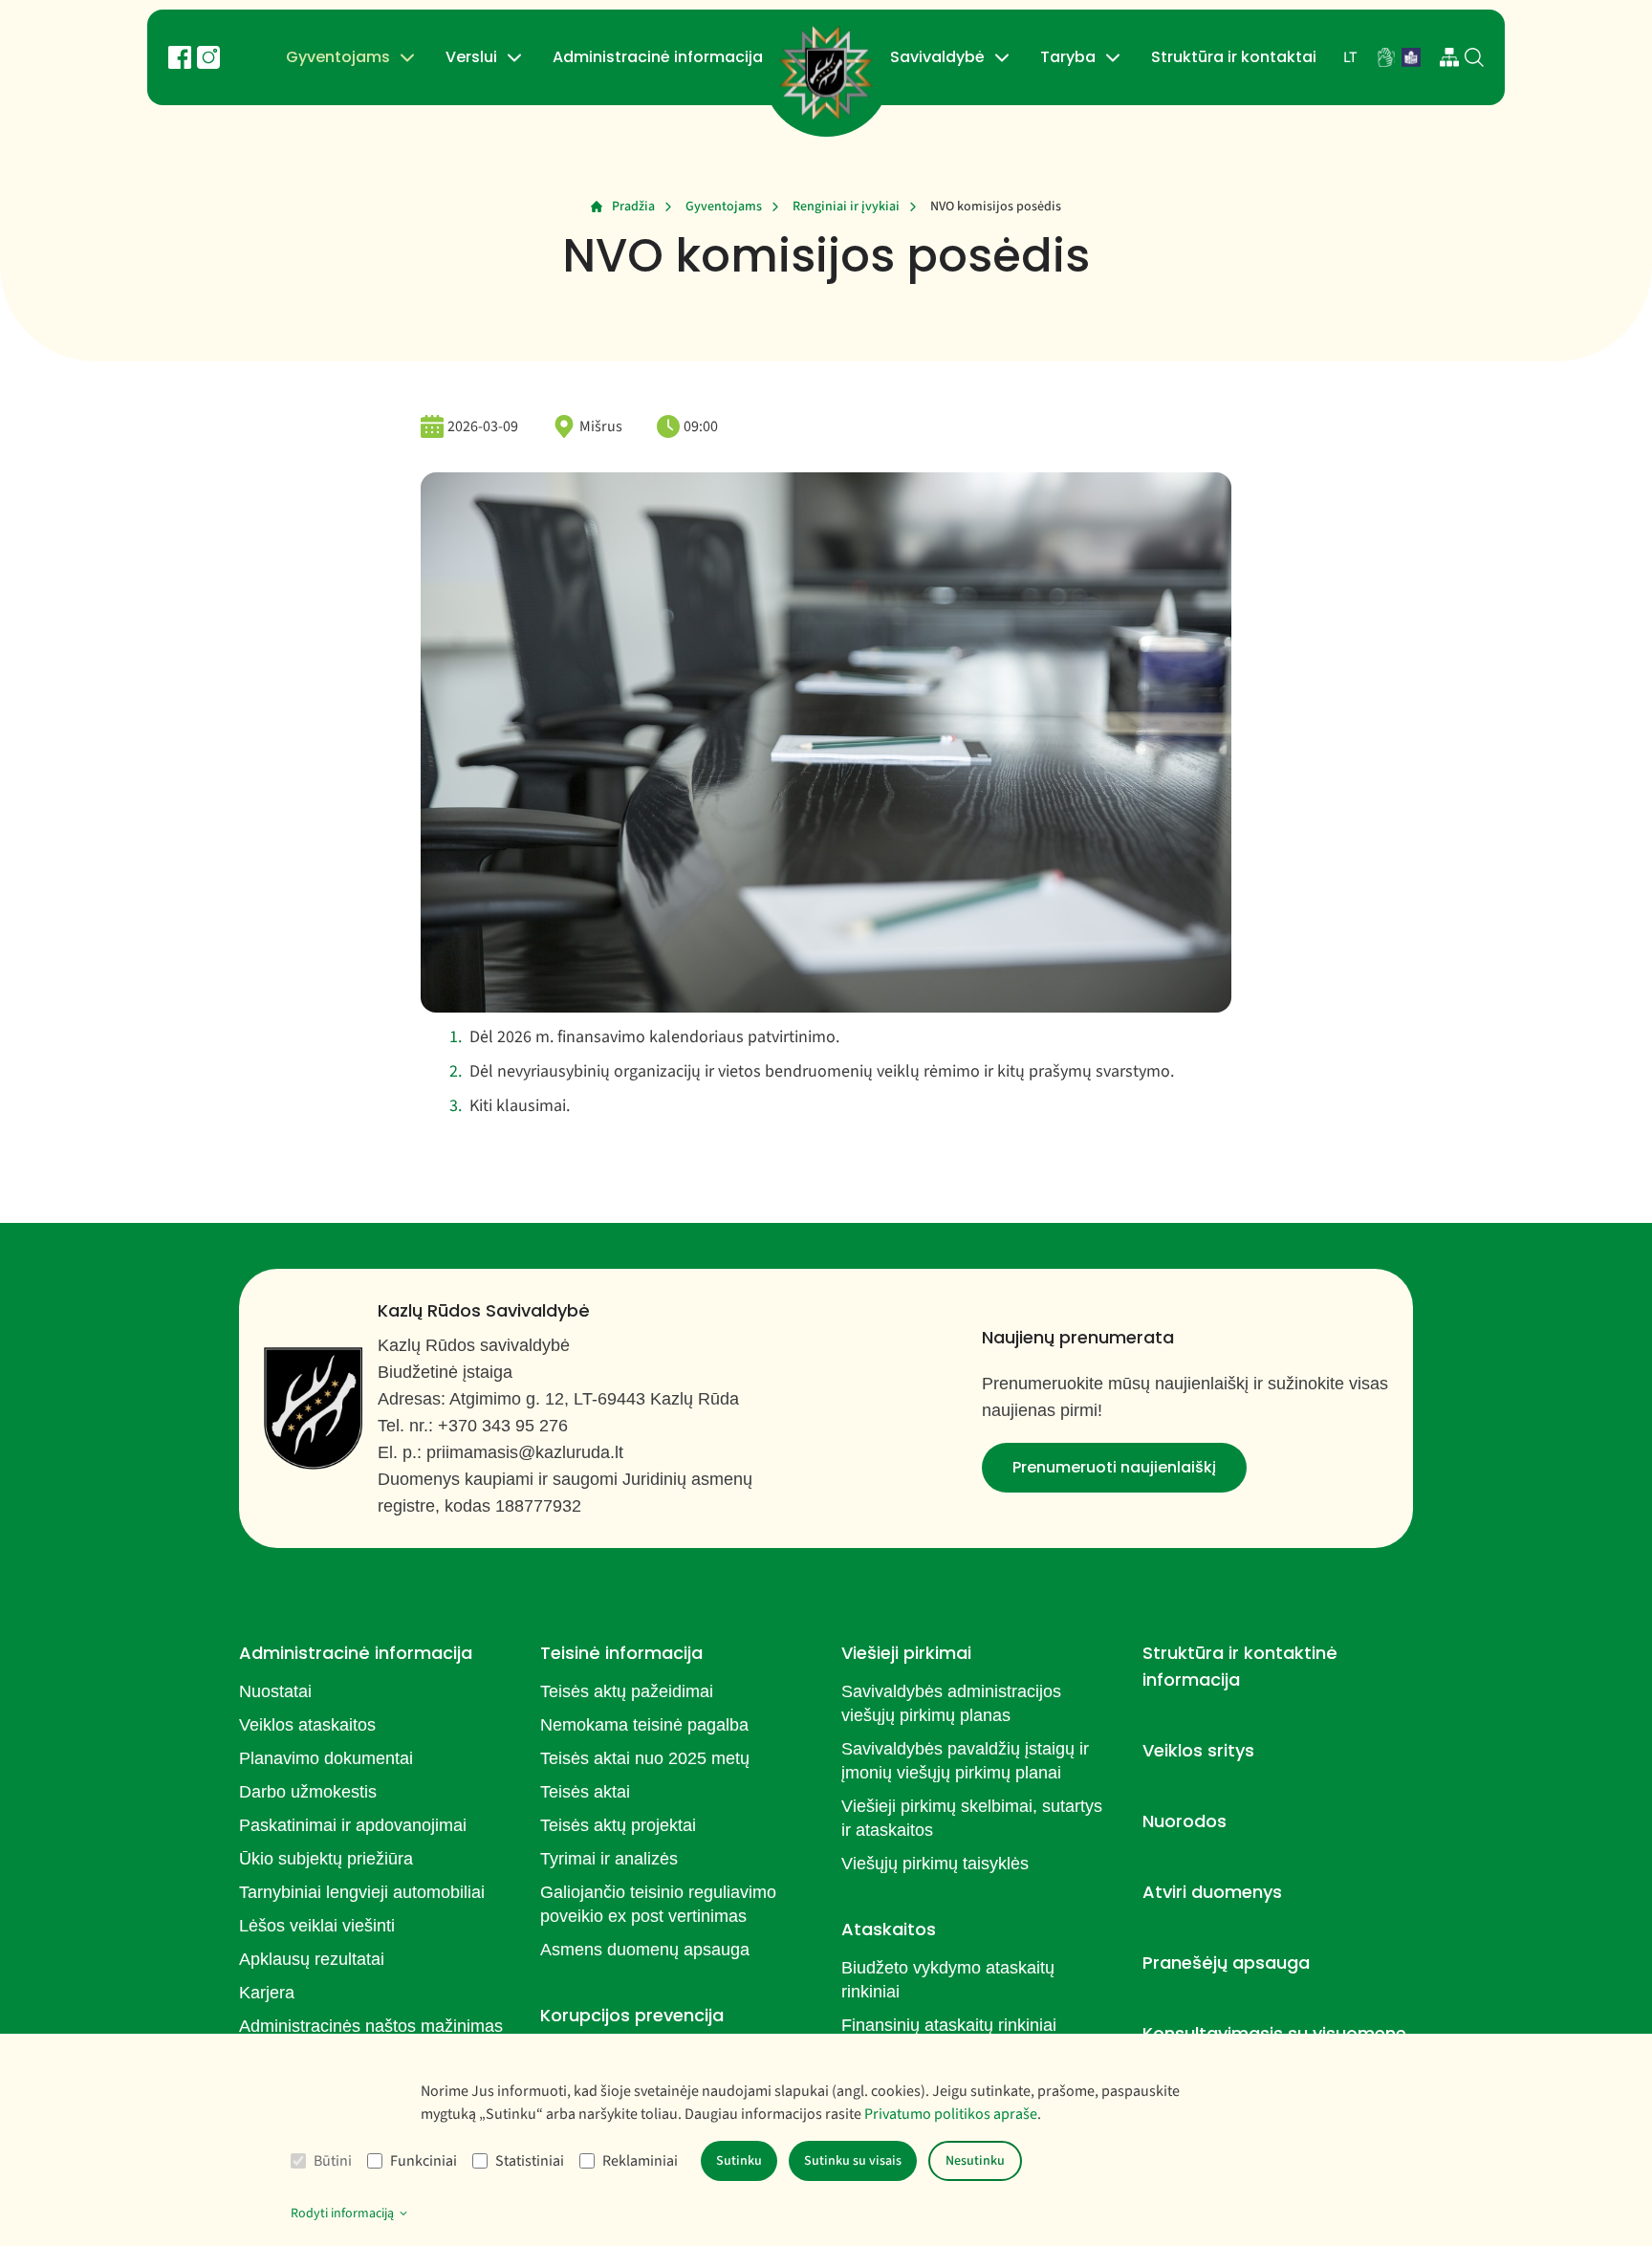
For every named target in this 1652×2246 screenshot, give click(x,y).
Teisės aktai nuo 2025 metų (645, 1758)
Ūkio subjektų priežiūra (326, 1859)
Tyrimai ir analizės (609, 1859)
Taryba (1068, 57)
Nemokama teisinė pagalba (644, 1725)
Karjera (267, 1993)
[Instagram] (208, 57)
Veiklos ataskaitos (307, 1725)
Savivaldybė (937, 57)
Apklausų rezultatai (312, 1959)
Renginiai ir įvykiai (846, 207)
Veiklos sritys (1198, 1750)
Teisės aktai (585, 1792)
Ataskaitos (889, 1929)
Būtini (333, 2161)
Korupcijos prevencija (632, 2015)
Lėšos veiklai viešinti (317, 1926)
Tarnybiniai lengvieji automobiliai (362, 1892)
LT (1350, 57)
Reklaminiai (640, 2161)
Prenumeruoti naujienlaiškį (1114, 1467)
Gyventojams (338, 57)
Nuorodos (1185, 1821)
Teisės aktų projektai (618, 1825)
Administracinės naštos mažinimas (371, 2026)
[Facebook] (180, 57)
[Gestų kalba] (1386, 57)
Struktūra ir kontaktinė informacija (1240, 1666)
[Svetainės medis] (1449, 57)
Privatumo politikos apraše (951, 2114)
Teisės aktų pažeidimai (627, 1691)
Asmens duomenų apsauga (645, 1950)
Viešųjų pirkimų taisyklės (935, 1864)
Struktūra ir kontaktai (1234, 57)
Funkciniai (424, 2161)
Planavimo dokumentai (326, 1758)
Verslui (471, 57)
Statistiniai (530, 2161)
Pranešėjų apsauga (1226, 1963)
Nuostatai (275, 1691)
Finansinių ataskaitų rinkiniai (949, 2025)
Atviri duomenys (1212, 1892)
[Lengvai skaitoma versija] (1411, 57)
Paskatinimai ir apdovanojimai (353, 1825)
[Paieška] (1474, 57)
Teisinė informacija (621, 1653)
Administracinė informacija (658, 57)
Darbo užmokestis (308, 1792)
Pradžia (633, 207)
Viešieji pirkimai (906, 1653)
